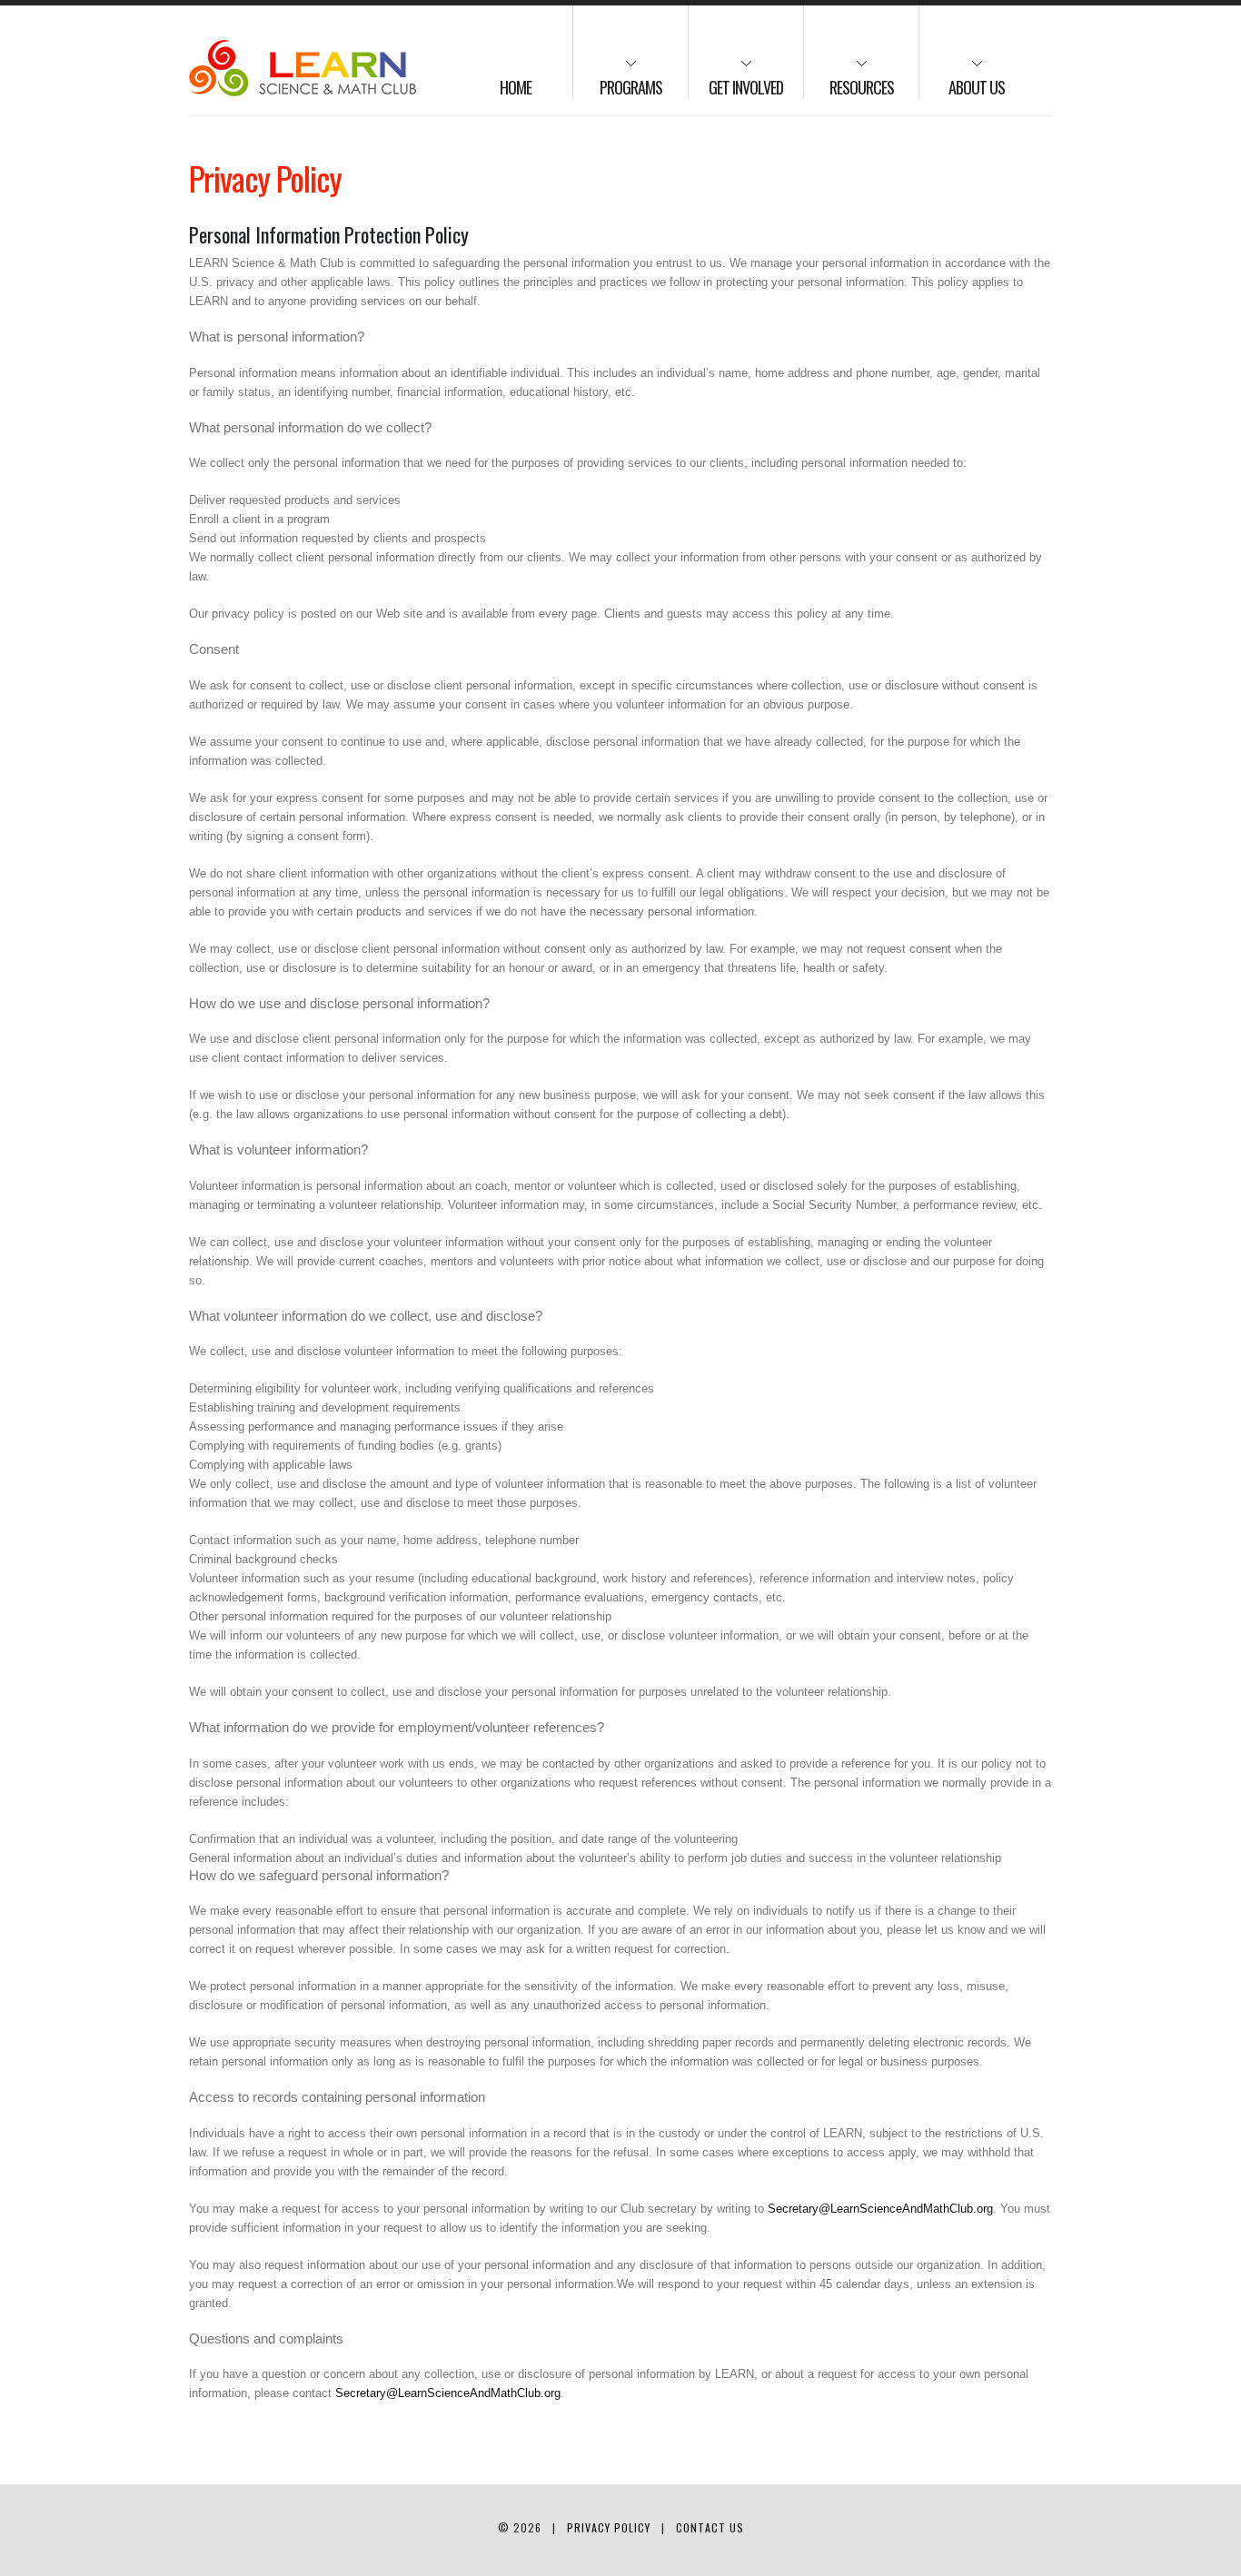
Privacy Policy (609, 2527)
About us (962, 79)
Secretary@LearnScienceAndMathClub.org (880, 2209)
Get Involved (736, 79)
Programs (618, 79)
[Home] (303, 68)
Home (516, 87)
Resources (849, 79)
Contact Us (710, 2527)
